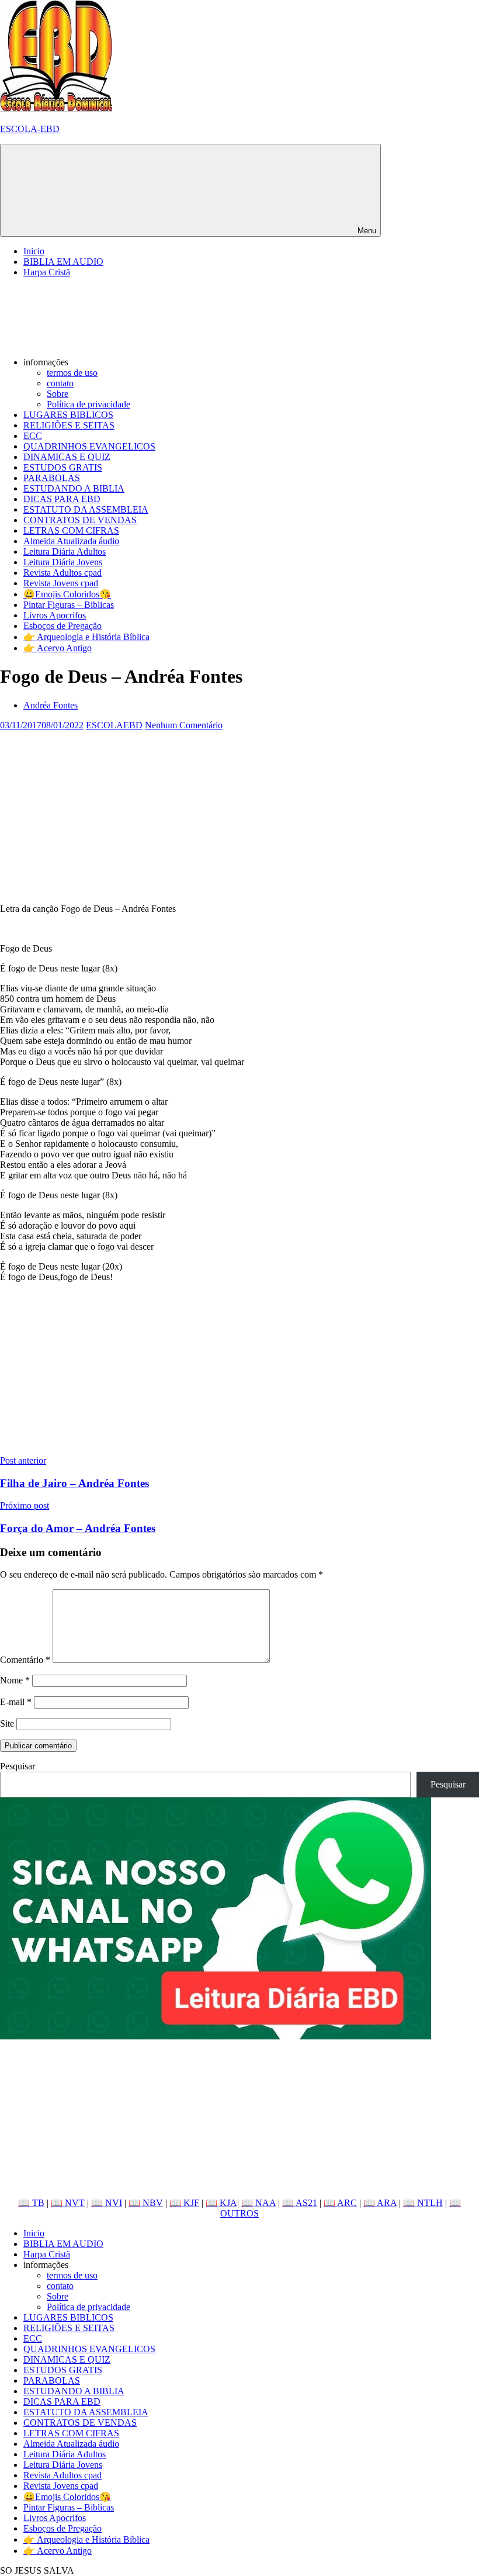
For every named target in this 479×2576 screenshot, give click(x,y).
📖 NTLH (423, 2203)
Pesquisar (18, 1766)
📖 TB (31, 2203)
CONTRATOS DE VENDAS (80, 520)
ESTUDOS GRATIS (63, 467)
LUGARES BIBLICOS (68, 415)
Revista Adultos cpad (63, 573)
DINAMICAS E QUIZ (67, 457)
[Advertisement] (239, 812)
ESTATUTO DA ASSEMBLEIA (86, 509)
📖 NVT (68, 2203)
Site (7, 1723)
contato (60, 383)
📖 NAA (258, 2203)
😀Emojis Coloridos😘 (67, 594)
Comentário (25, 1660)
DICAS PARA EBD (62, 499)
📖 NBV (146, 2203)
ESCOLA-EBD (30, 129)
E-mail (16, 1702)
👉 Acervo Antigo (58, 648)
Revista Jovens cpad (61, 583)
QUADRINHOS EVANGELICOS (89, 446)
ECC (33, 436)
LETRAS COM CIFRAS (71, 530)
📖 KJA (221, 2203)
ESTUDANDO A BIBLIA (74, 488)
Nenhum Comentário (184, 725)
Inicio (34, 251)
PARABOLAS (52, 478)
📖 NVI (107, 2203)
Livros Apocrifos (55, 615)
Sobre (58, 394)
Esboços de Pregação (63, 626)
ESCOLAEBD (114, 725)
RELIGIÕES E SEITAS (69, 425)
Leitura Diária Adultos (65, 551)
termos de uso (72, 373)
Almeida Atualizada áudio (71, 541)
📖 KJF (184, 2203)
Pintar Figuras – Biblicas (69, 605)
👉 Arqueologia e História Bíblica (86, 637)
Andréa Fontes (51, 705)
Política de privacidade (88, 404)
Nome (15, 1680)
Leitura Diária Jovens (63, 562)
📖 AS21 (300, 2203)
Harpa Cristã (47, 272)
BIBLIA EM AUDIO (63, 262)
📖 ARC (340, 2203)
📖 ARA (380, 2203)
